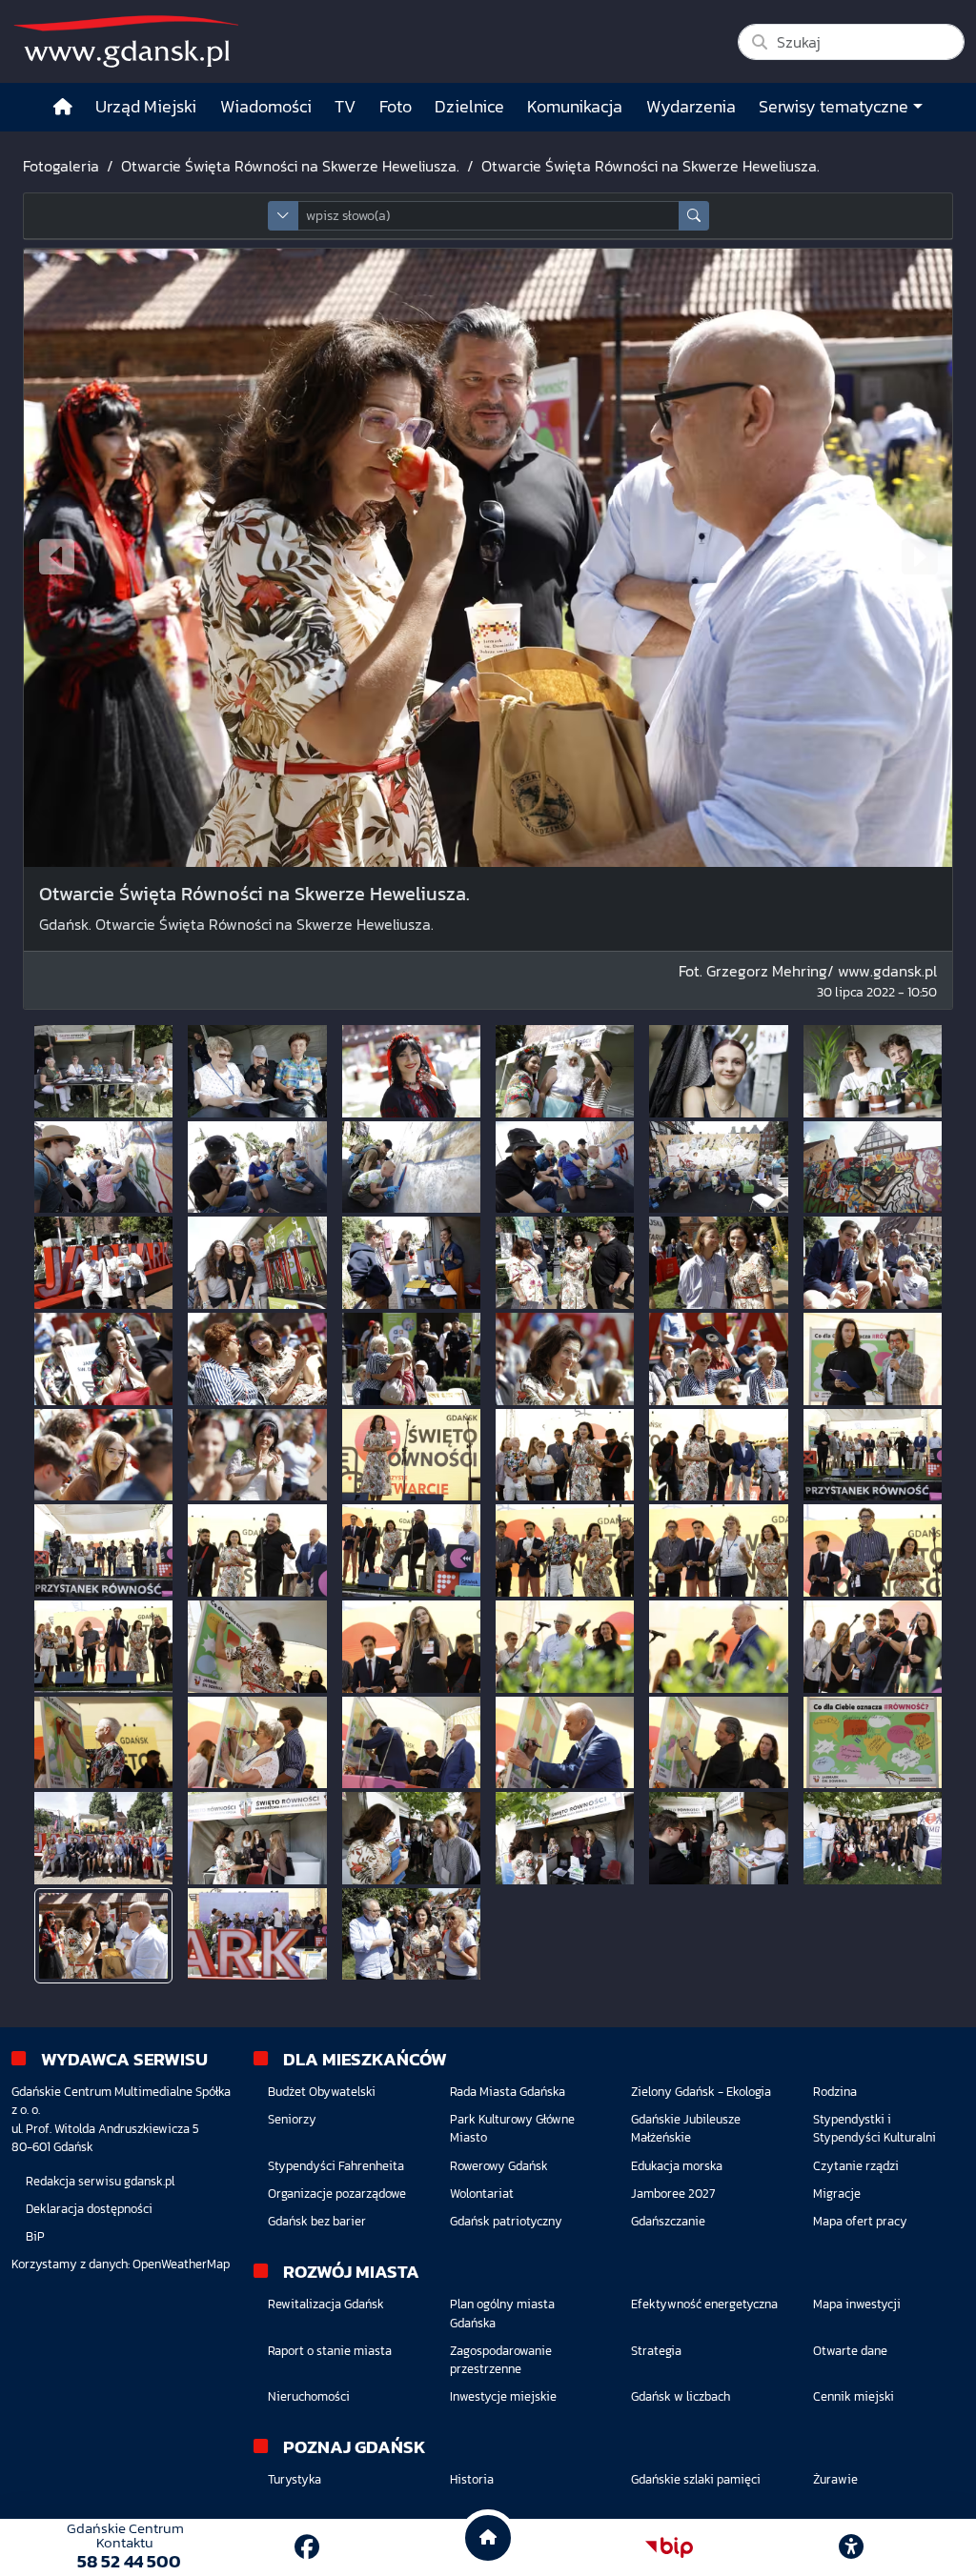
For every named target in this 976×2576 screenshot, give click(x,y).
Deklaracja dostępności (89, 2209)
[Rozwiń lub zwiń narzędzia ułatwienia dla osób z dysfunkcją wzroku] (851, 2547)
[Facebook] (307, 2547)
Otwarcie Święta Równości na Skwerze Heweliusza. (290, 166)
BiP (35, 2236)
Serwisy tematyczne (834, 107)
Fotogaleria (61, 166)
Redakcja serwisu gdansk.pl (100, 2181)
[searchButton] (694, 216)
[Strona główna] (63, 107)
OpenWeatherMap (181, 2264)
